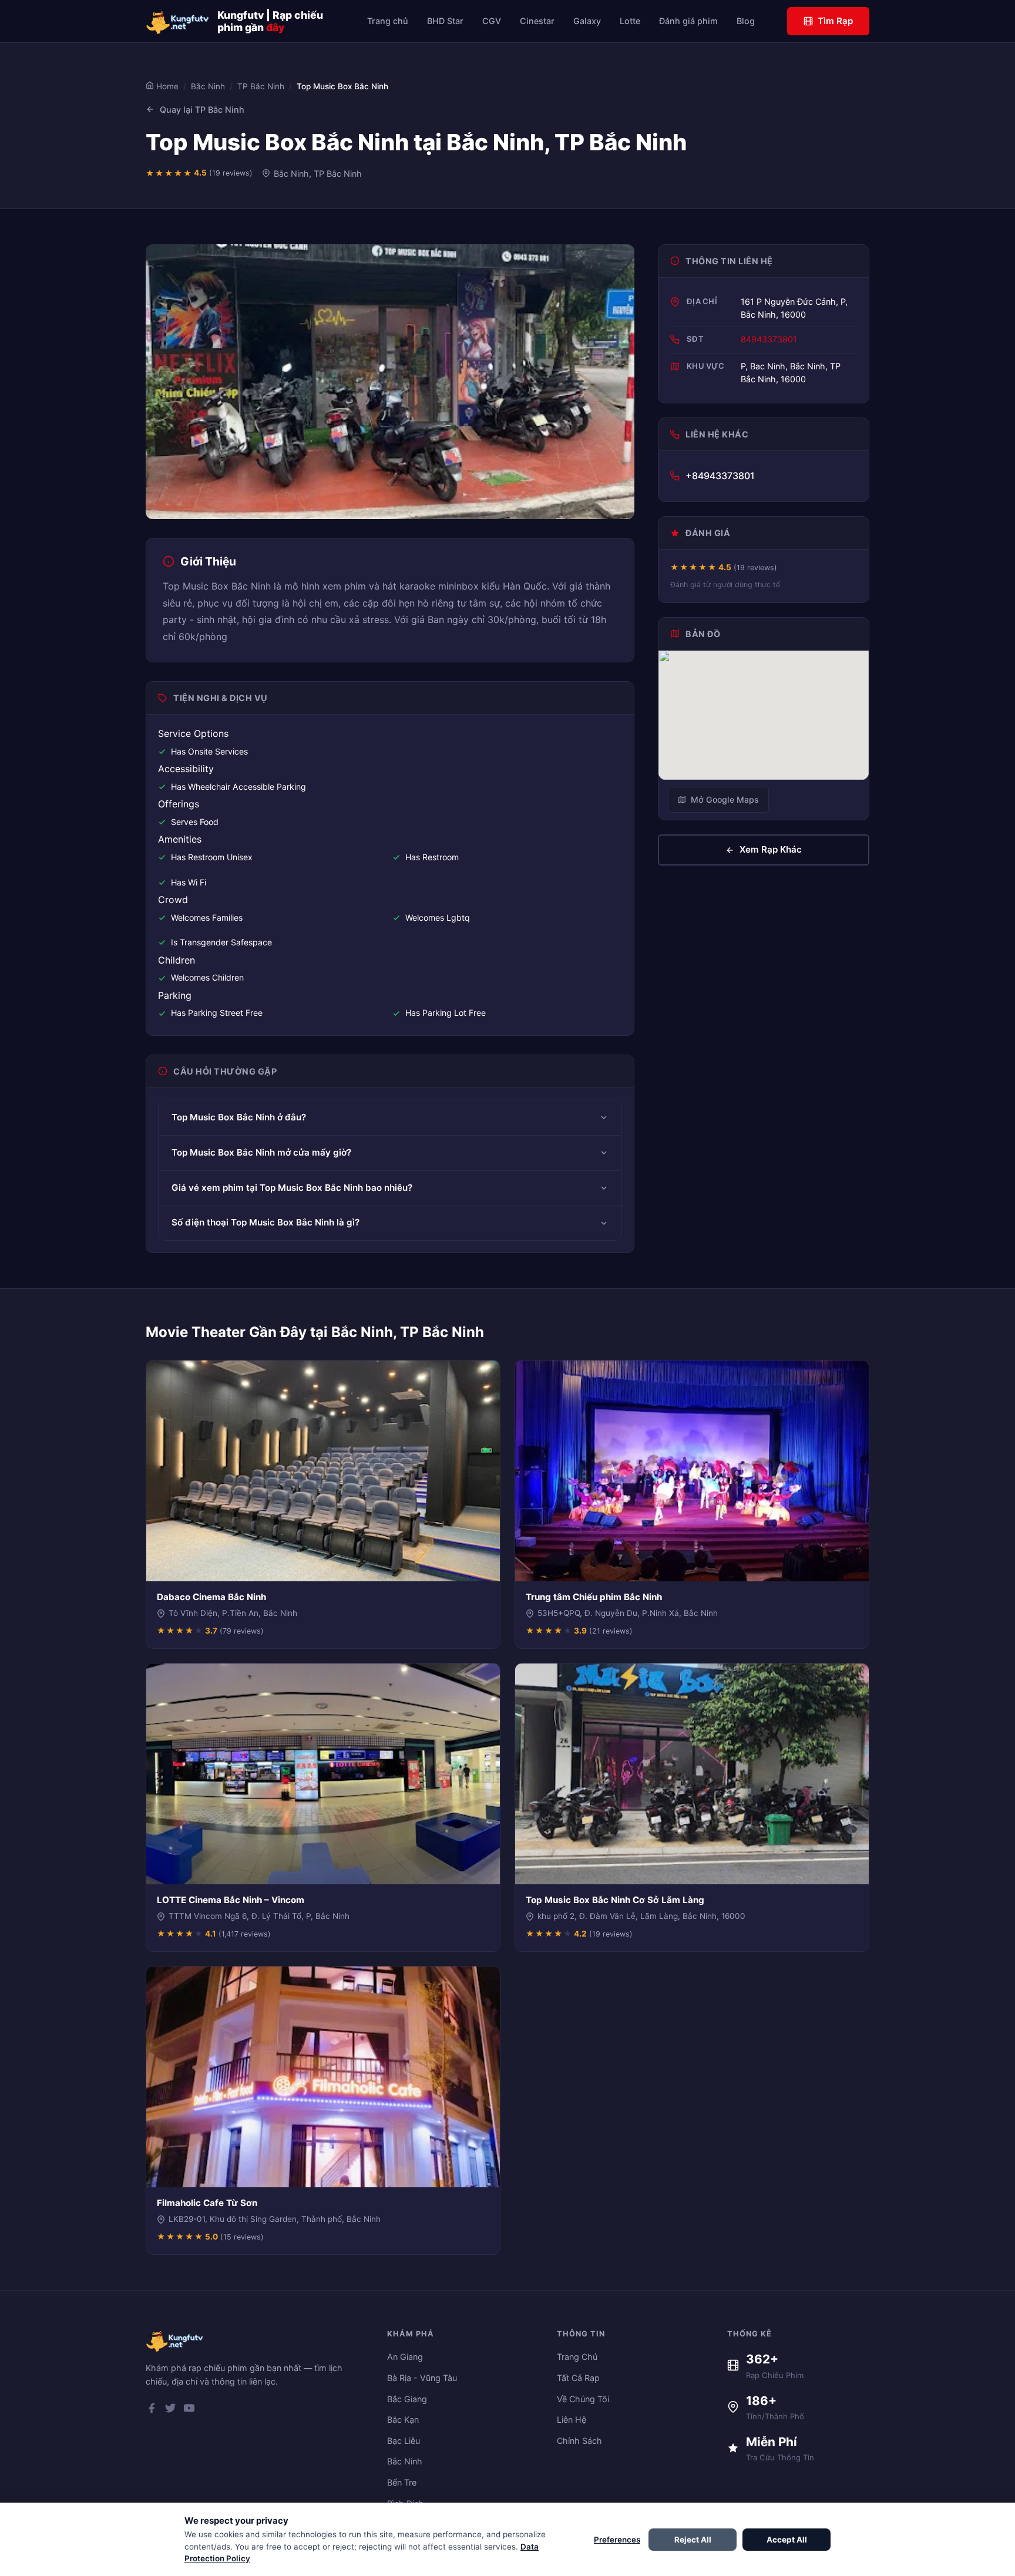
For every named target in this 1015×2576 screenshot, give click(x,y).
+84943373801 (720, 476)
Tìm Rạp (835, 21)
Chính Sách (579, 2441)
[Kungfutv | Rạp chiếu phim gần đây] (178, 21)
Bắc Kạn (403, 2420)
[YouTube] (189, 2410)
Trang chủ (388, 21)
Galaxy (587, 21)
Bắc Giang (407, 2399)
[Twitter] (170, 2410)
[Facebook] (152, 2410)
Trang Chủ (577, 2357)
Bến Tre (402, 2482)
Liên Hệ (572, 2420)
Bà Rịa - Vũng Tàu (422, 2378)
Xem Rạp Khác (771, 849)
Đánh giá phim (688, 21)
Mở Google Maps (725, 799)
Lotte (630, 21)
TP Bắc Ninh (261, 86)
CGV (492, 21)
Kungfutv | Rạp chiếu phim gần (270, 21)
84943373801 (769, 339)
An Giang (405, 2357)
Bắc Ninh (208, 86)
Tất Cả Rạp (578, 2378)
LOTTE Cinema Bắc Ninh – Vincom (231, 1900)
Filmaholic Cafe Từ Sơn (207, 2203)
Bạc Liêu (404, 2441)
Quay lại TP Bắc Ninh (202, 110)
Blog (746, 21)
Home (166, 86)
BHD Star (445, 21)
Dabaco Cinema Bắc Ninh (211, 1597)
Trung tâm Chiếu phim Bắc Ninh (594, 1597)
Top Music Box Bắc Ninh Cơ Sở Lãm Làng (615, 1900)
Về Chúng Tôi (583, 2399)
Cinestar (537, 21)
